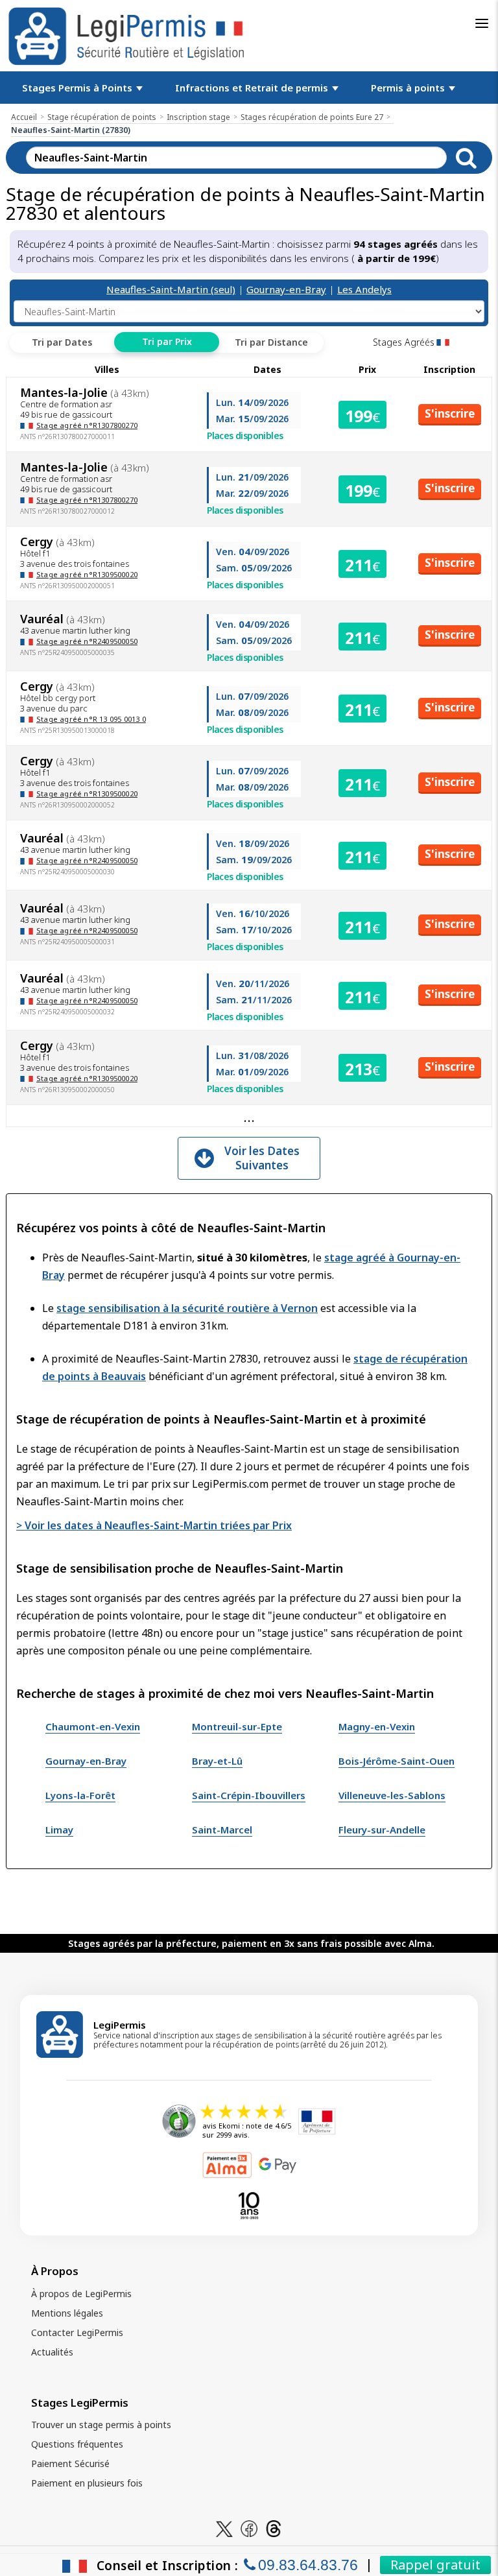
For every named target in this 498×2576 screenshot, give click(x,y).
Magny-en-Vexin (377, 1726)
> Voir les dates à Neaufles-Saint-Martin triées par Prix (154, 1525)
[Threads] (274, 2528)
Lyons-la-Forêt (80, 1795)
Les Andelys (364, 289)
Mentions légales (67, 2313)
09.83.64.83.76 (308, 2565)
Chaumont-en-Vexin (93, 1726)
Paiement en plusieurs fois (87, 2483)
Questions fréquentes (77, 2444)
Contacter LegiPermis (77, 2332)
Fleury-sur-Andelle (382, 1830)
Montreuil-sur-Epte (237, 1726)
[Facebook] (249, 2528)
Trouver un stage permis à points (101, 2425)
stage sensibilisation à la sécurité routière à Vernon (187, 1308)
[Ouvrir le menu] (482, 23)
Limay (59, 1830)
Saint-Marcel (222, 1830)
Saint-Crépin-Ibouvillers (249, 1795)
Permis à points (409, 88)
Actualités (52, 2352)
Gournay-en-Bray (286, 289)
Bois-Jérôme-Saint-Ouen (397, 1761)
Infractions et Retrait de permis (253, 88)
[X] (224, 2528)
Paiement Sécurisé (70, 2463)
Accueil (24, 117)
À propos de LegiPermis (81, 2294)
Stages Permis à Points (78, 88)
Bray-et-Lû (217, 1761)
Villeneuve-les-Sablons (392, 1795)
